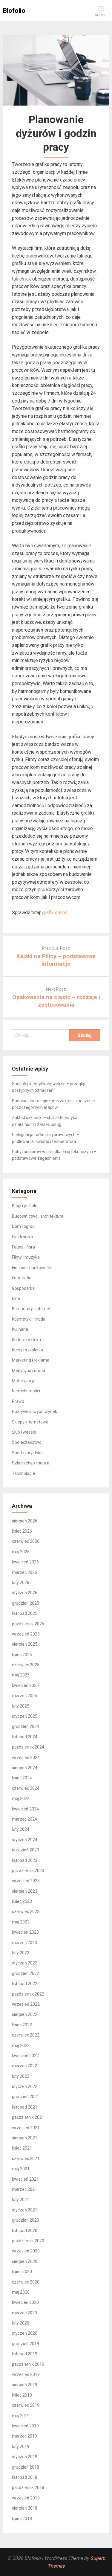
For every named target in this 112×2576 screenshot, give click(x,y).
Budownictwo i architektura (38, 1216)
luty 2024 (21, 1829)
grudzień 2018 (26, 2467)
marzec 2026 (24, 1572)
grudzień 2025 (26, 1603)
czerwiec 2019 (26, 2405)
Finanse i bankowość (31, 1268)
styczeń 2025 (25, 1716)
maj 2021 (21, 2169)
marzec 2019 (24, 2436)
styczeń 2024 (25, 1840)
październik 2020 (28, 2241)
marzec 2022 (24, 2066)
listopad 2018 (25, 2477)
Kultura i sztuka (26, 1340)
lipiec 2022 (22, 2025)
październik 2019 (28, 2364)
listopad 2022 (25, 1984)
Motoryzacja (24, 1381)
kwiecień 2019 (25, 2426)
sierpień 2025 (25, 1644)
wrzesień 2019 (26, 2374)
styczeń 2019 (25, 2457)
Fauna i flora (23, 1247)
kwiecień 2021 (25, 2179)
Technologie (23, 1473)
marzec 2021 (24, 2189)
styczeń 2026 (25, 1593)
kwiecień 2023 (25, 1932)
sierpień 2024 (25, 1768)
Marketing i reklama (31, 1360)
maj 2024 (21, 1798)
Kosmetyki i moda (29, 1319)
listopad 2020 (25, 2231)
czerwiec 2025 (26, 1665)
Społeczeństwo (27, 1442)
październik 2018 (28, 2487)
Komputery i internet (31, 1309)
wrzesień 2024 (26, 1758)
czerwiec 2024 (26, 1788)
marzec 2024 (24, 1819)
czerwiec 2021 (26, 2159)
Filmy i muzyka (26, 1257)
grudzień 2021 (26, 2097)
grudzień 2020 (26, 2220)
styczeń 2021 (25, 2210)
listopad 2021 (25, 2107)
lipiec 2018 (22, 2519)
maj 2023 (21, 1922)
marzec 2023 (24, 1943)
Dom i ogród (23, 1226)
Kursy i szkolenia (27, 1350)
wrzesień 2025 (26, 1634)
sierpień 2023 (25, 1891)
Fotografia (22, 1278)
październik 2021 (28, 2117)
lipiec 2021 (22, 2148)
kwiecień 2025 (25, 1685)
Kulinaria (20, 1329)
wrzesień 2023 (26, 1881)
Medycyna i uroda (29, 1371)
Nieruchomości (26, 1391)
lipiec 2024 (22, 1778)
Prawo (18, 1401)
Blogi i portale (25, 1206)
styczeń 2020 (25, 2333)
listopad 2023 (25, 1860)
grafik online (55, 913)
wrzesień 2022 (26, 2004)
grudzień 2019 (26, 2344)
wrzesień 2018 (26, 2498)
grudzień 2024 (26, 1726)
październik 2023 (28, 1871)
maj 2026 (21, 1552)
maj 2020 (21, 2292)
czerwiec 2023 (26, 1912)
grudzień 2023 (26, 1850)
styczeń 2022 (25, 2086)
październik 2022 (28, 1994)
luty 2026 (21, 1583)
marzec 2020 (24, 2313)
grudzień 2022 (26, 1973)
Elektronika (22, 1237)
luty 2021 (21, 2199)
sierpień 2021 (25, 2138)
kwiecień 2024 (25, 1809)
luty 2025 (21, 1706)
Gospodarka (23, 1288)
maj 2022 (21, 2045)
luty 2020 (21, 2323)
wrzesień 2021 (26, 2128)
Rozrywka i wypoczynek (34, 1412)
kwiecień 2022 (25, 2056)
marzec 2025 (24, 1696)
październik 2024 (28, 1747)
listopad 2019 (25, 2354)
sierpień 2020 (25, 2261)
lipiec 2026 (22, 1531)
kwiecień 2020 (25, 2302)
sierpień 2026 (25, 1521)
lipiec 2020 (22, 2272)
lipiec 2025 (22, 1655)
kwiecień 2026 (25, 1562)
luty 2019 (21, 2447)
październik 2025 (28, 1624)
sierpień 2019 (25, 2385)
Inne (16, 1298)
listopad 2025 (25, 1613)
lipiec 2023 (22, 1901)
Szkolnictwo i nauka (31, 1463)
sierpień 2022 (25, 2014)
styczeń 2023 (25, 1963)
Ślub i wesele (24, 1432)
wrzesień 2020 (26, 2251)
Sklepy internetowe (30, 1422)
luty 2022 (21, 2076)
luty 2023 (21, 1953)
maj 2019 (21, 2416)
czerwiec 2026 (26, 1541)
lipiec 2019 (22, 2395)
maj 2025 (21, 1675)
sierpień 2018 (25, 2508)
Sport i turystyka (27, 1453)
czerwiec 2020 (26, 2282)
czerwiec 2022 (26, 2035)
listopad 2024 (25, 1737)
